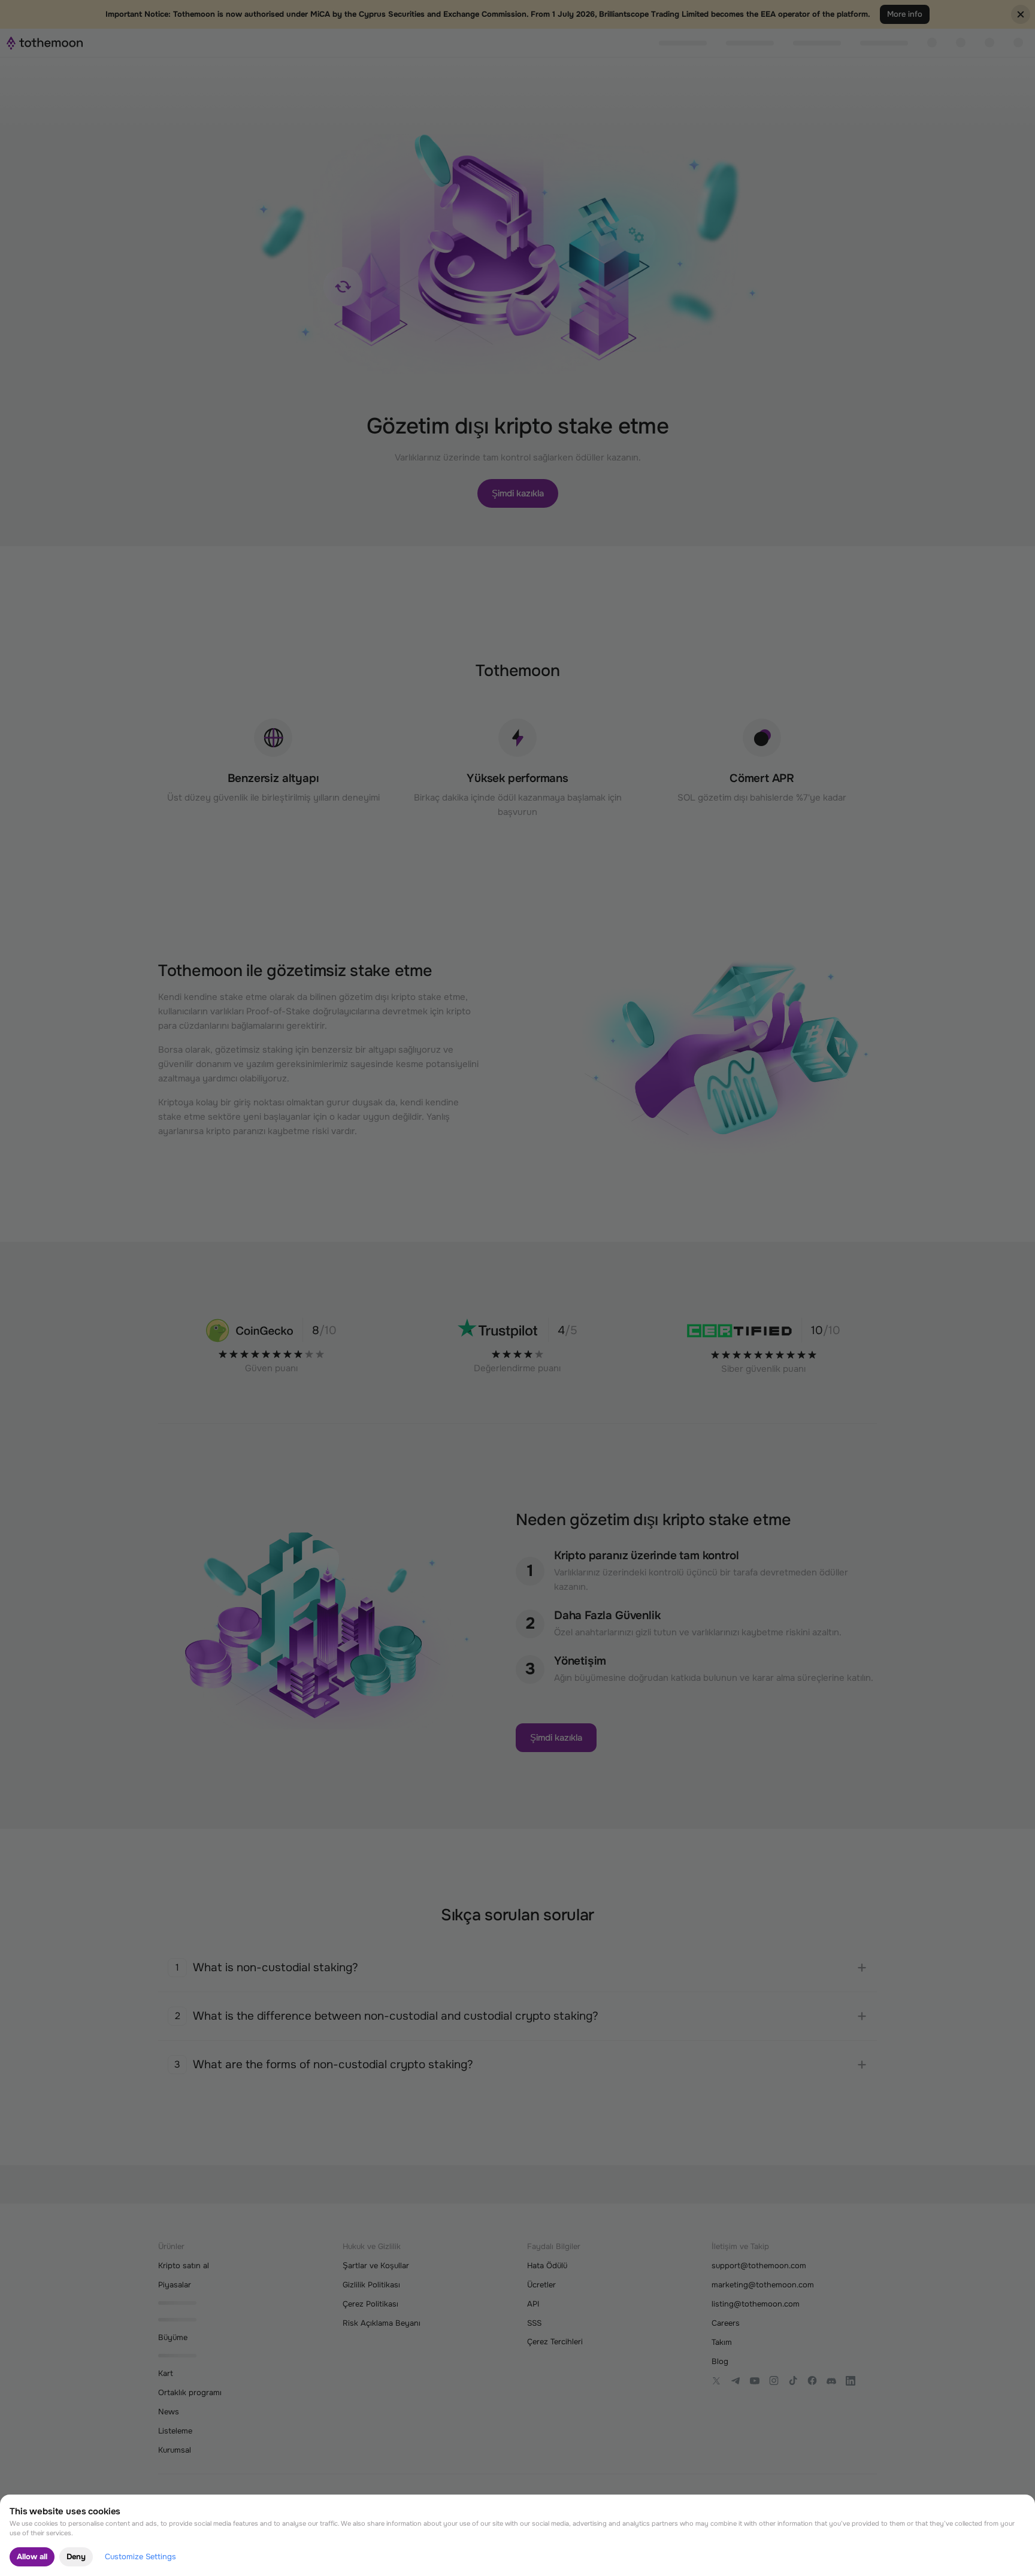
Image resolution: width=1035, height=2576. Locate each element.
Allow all (32, 2557)
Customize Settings (140, 2557)
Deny (76, 2557)
